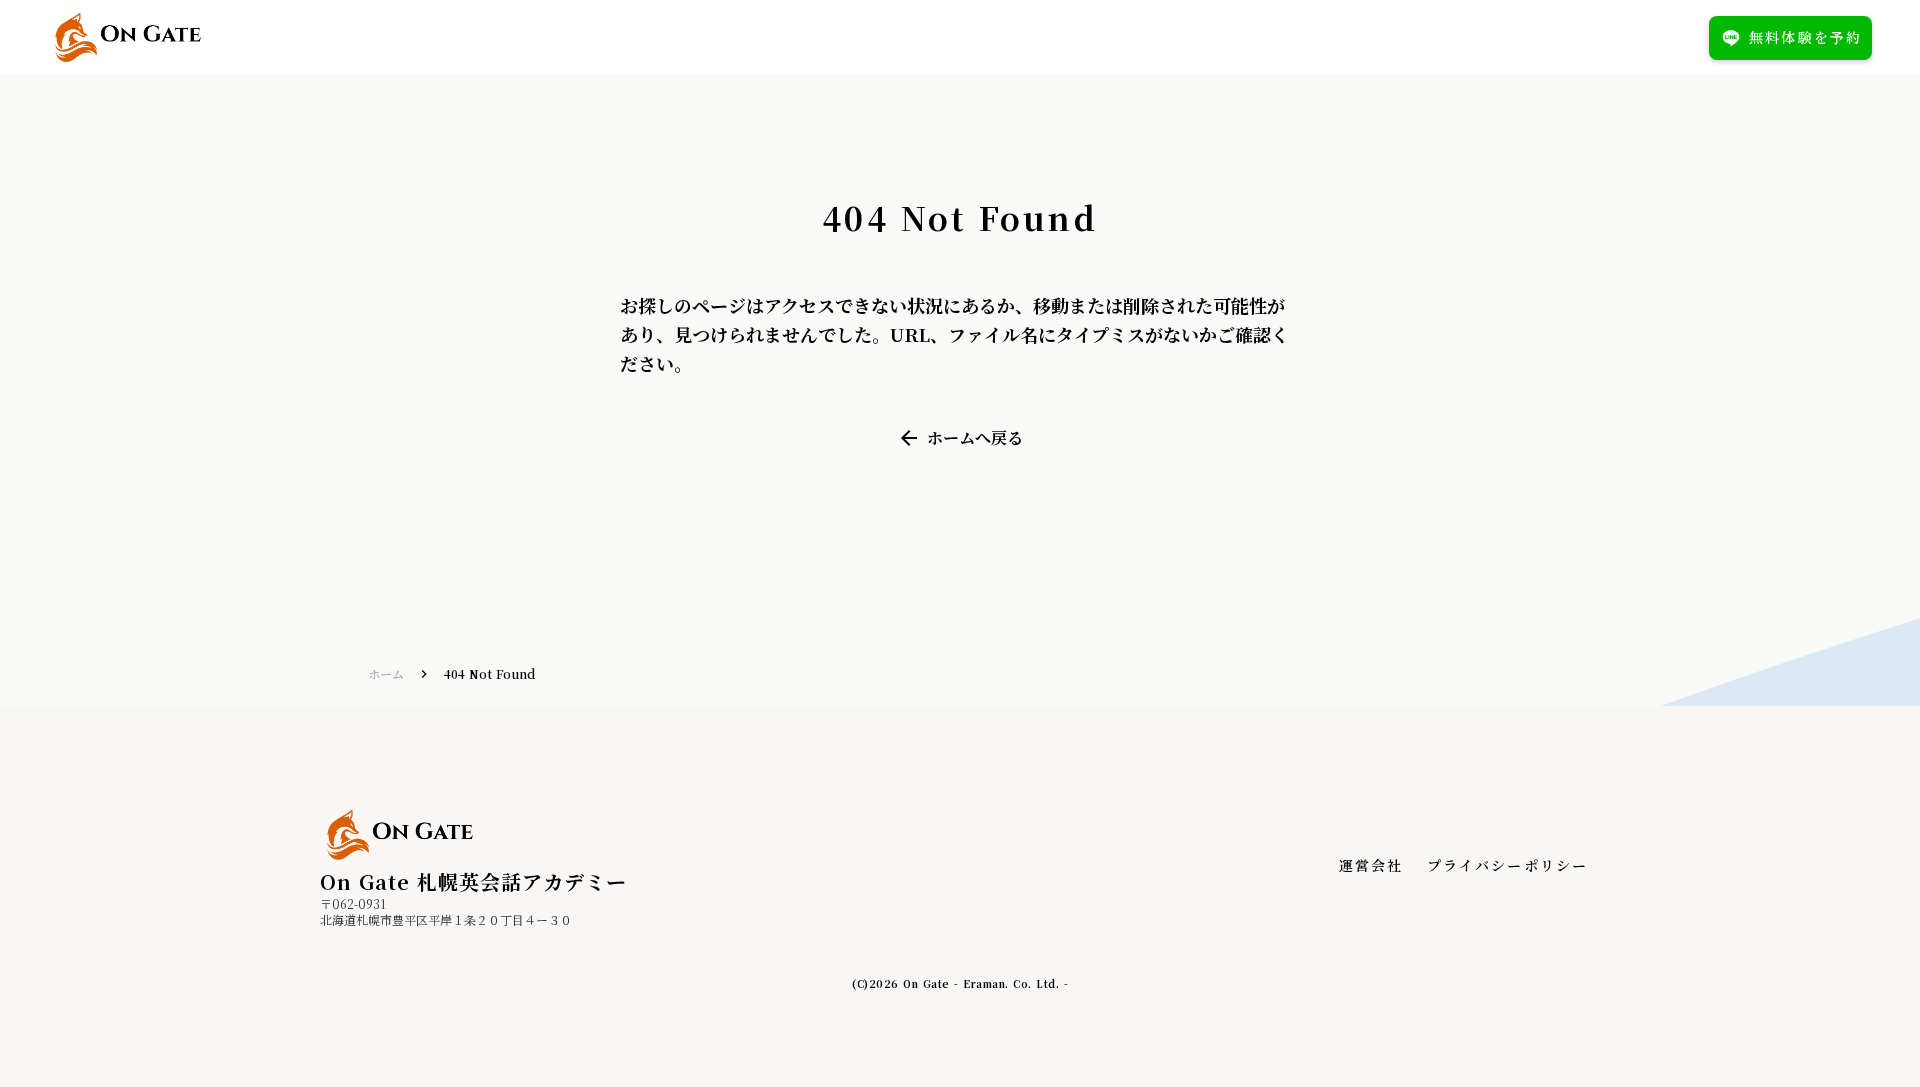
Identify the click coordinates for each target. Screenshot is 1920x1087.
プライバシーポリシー (1507, 865)
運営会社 (1371, 865)
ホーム (386, 674)
